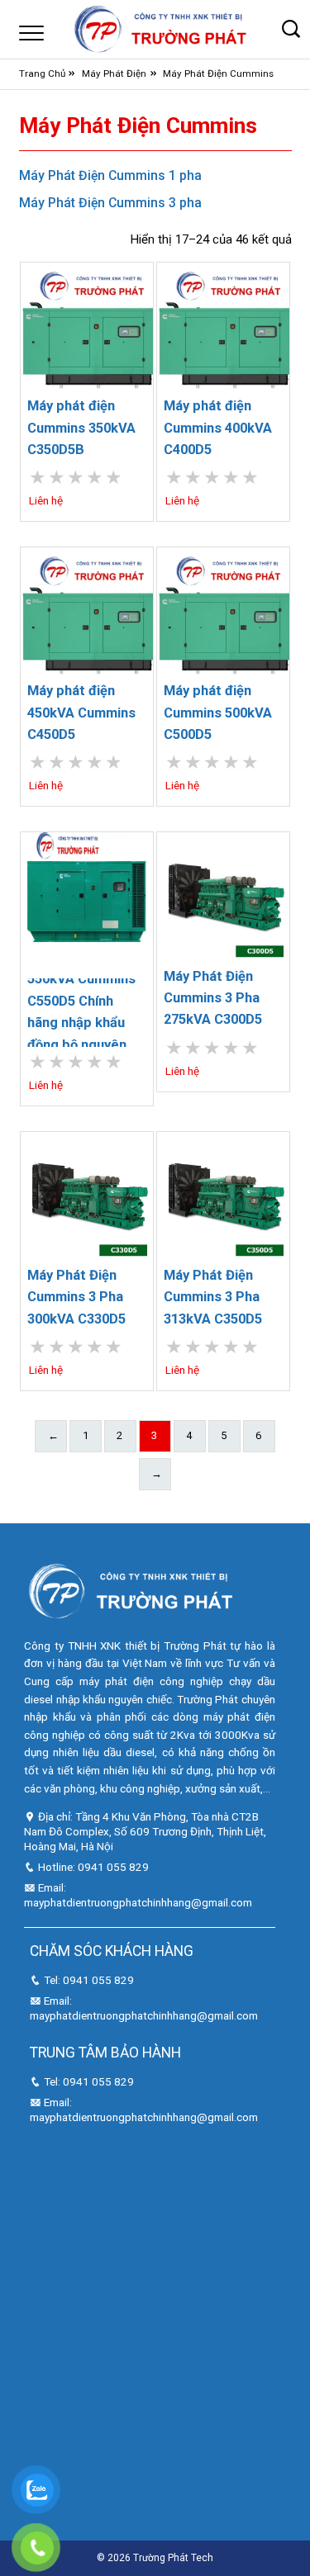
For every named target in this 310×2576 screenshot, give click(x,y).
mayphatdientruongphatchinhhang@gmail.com (138, 1902)
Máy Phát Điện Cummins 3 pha (110, 203)
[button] (291, 29)
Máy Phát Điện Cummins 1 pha (110, 175)
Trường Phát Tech (173, 2558)
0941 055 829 (113, 1867)
